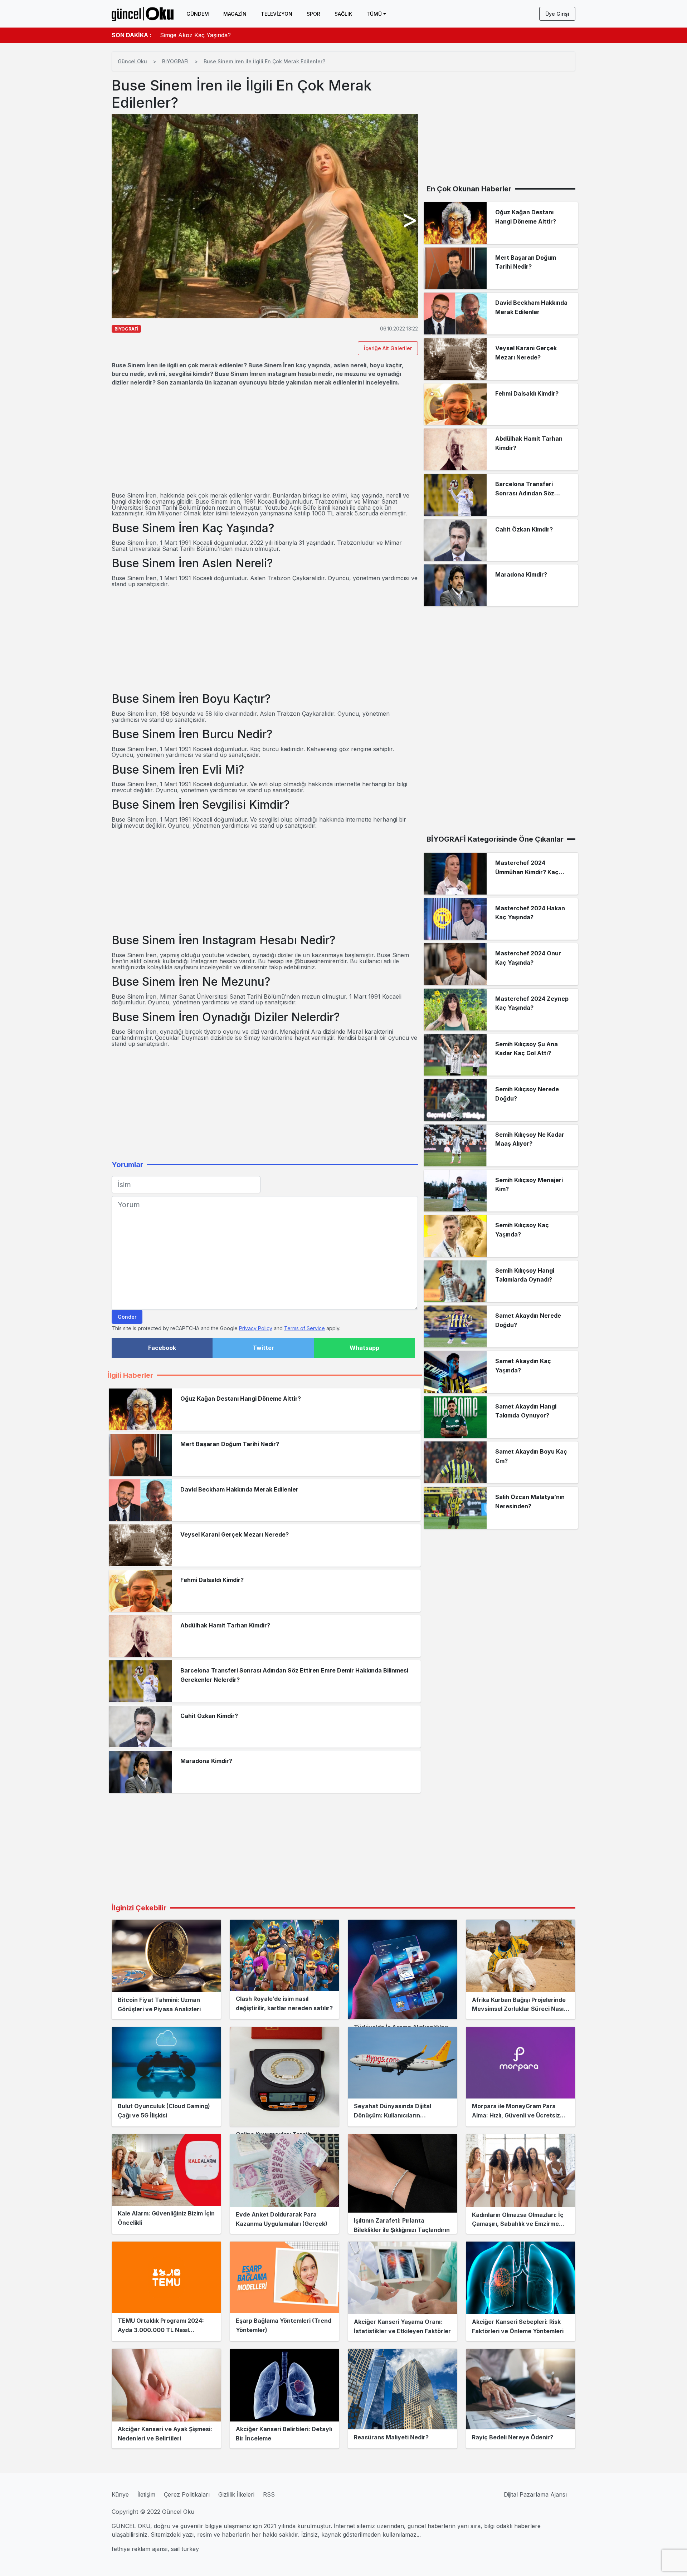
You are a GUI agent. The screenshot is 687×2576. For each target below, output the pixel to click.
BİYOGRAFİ (175, 61)
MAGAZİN (235, 14)
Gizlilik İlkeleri (236, 2494)
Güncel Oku (132, 61)
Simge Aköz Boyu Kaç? (192, 35)
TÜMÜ (374, 14)
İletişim (146, 2494)
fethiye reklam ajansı (140, 2549)
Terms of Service (304, 1328)
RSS (269, 2494)
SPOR (313, 14)
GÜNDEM (198, 14)
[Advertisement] (265, 440)
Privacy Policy (256, 1328)
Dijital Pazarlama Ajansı (535, 2494)
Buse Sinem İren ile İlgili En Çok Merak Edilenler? (264, 61)
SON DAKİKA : (131, 35)
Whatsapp (364, 1348)
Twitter (263, 1348)
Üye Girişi (557, 14)
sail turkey (185, 2549)
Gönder (127, 1317)
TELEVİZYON (277, 14)
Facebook (162, 1348)
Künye (120, 2494)
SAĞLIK (343, 14)
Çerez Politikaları (187, 2494)
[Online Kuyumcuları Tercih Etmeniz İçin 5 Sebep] (284, 2077)
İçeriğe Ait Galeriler (388, 348)
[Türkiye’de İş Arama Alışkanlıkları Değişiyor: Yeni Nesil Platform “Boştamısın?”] (403, 1969)
